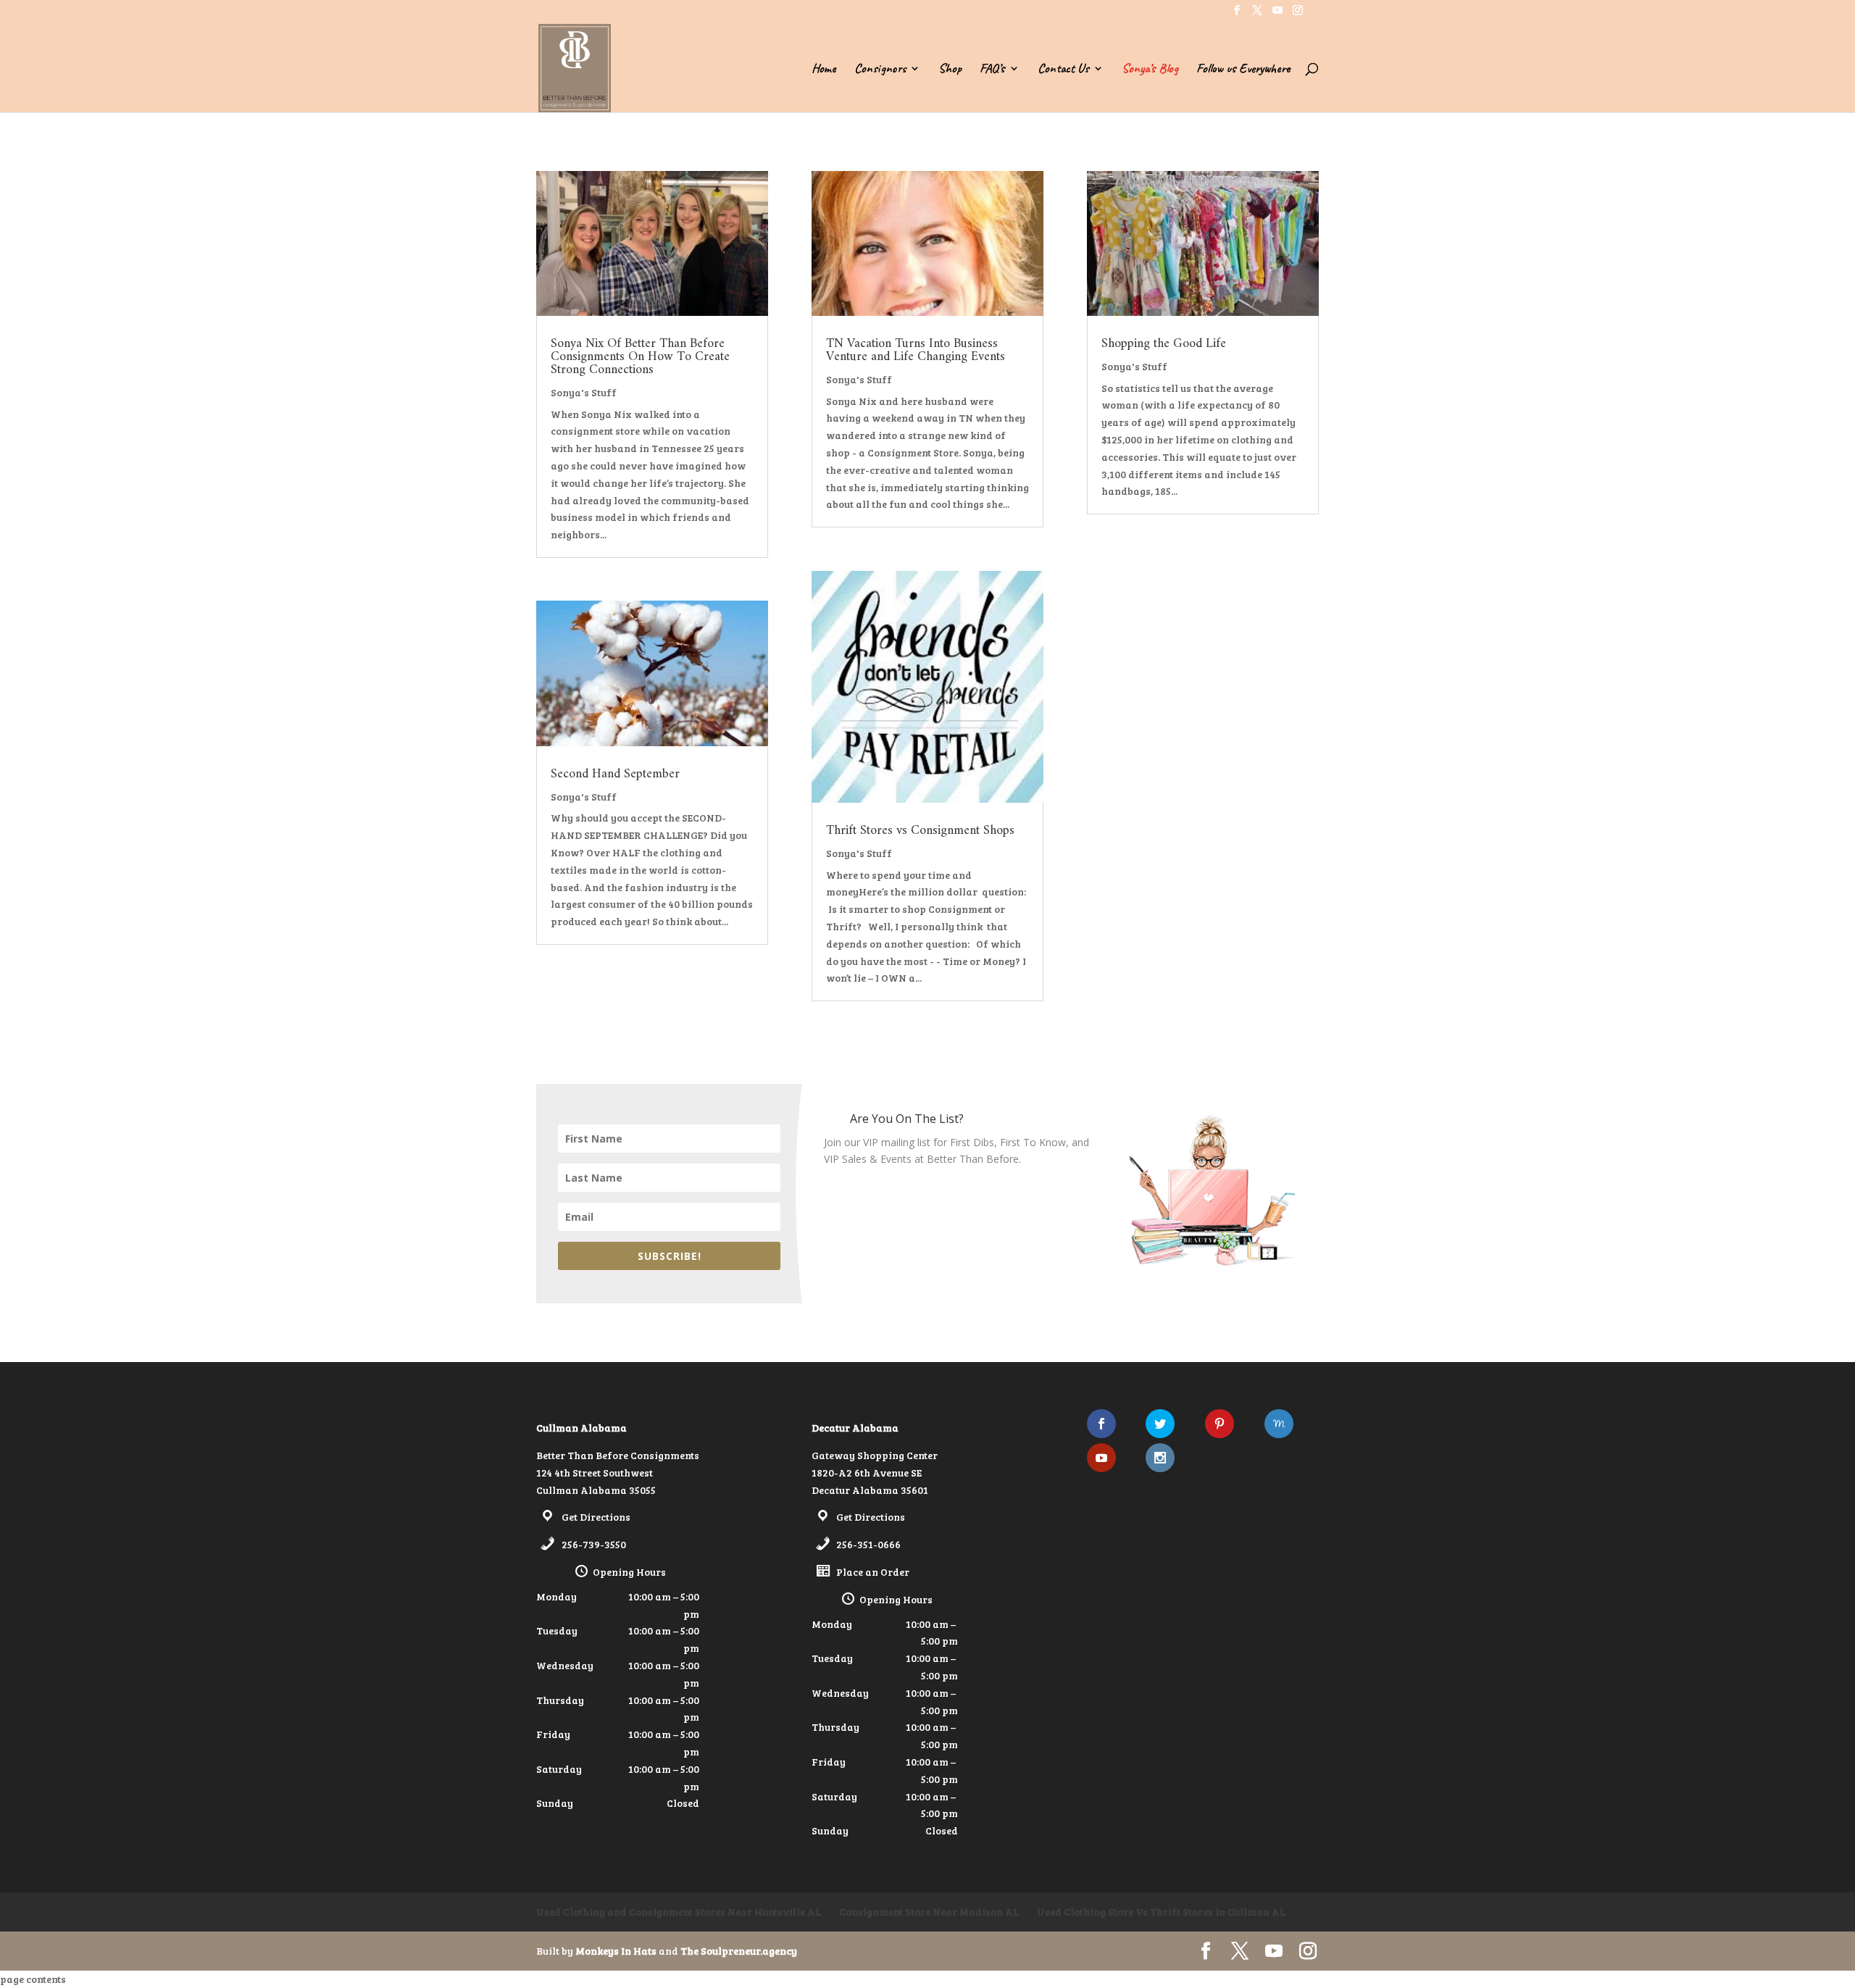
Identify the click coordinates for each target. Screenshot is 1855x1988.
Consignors (880, 70)
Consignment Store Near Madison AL (929, 1912)
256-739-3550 (594, 1544)
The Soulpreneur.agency (739, 1951)
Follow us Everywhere (1243, 70)
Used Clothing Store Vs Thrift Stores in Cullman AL (1161, 1912)
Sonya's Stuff (584, 392)
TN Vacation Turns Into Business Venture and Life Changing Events (916, 350)
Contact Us (1063, 70)
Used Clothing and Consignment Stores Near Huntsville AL (679, 1912)
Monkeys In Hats (617, 1951)
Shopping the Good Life (1164, 344)
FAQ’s (992, 70)
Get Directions (596, 1517)
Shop (950, 70)
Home (824, 70)
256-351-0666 (868, 1544)
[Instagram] (1298, 14)
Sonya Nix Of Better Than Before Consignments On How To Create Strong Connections (640, 357)
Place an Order (873, 1572)
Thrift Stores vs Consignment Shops (920, 831)
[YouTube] (1277, 14)
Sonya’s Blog (1150, 70)
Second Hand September (615, 774)
